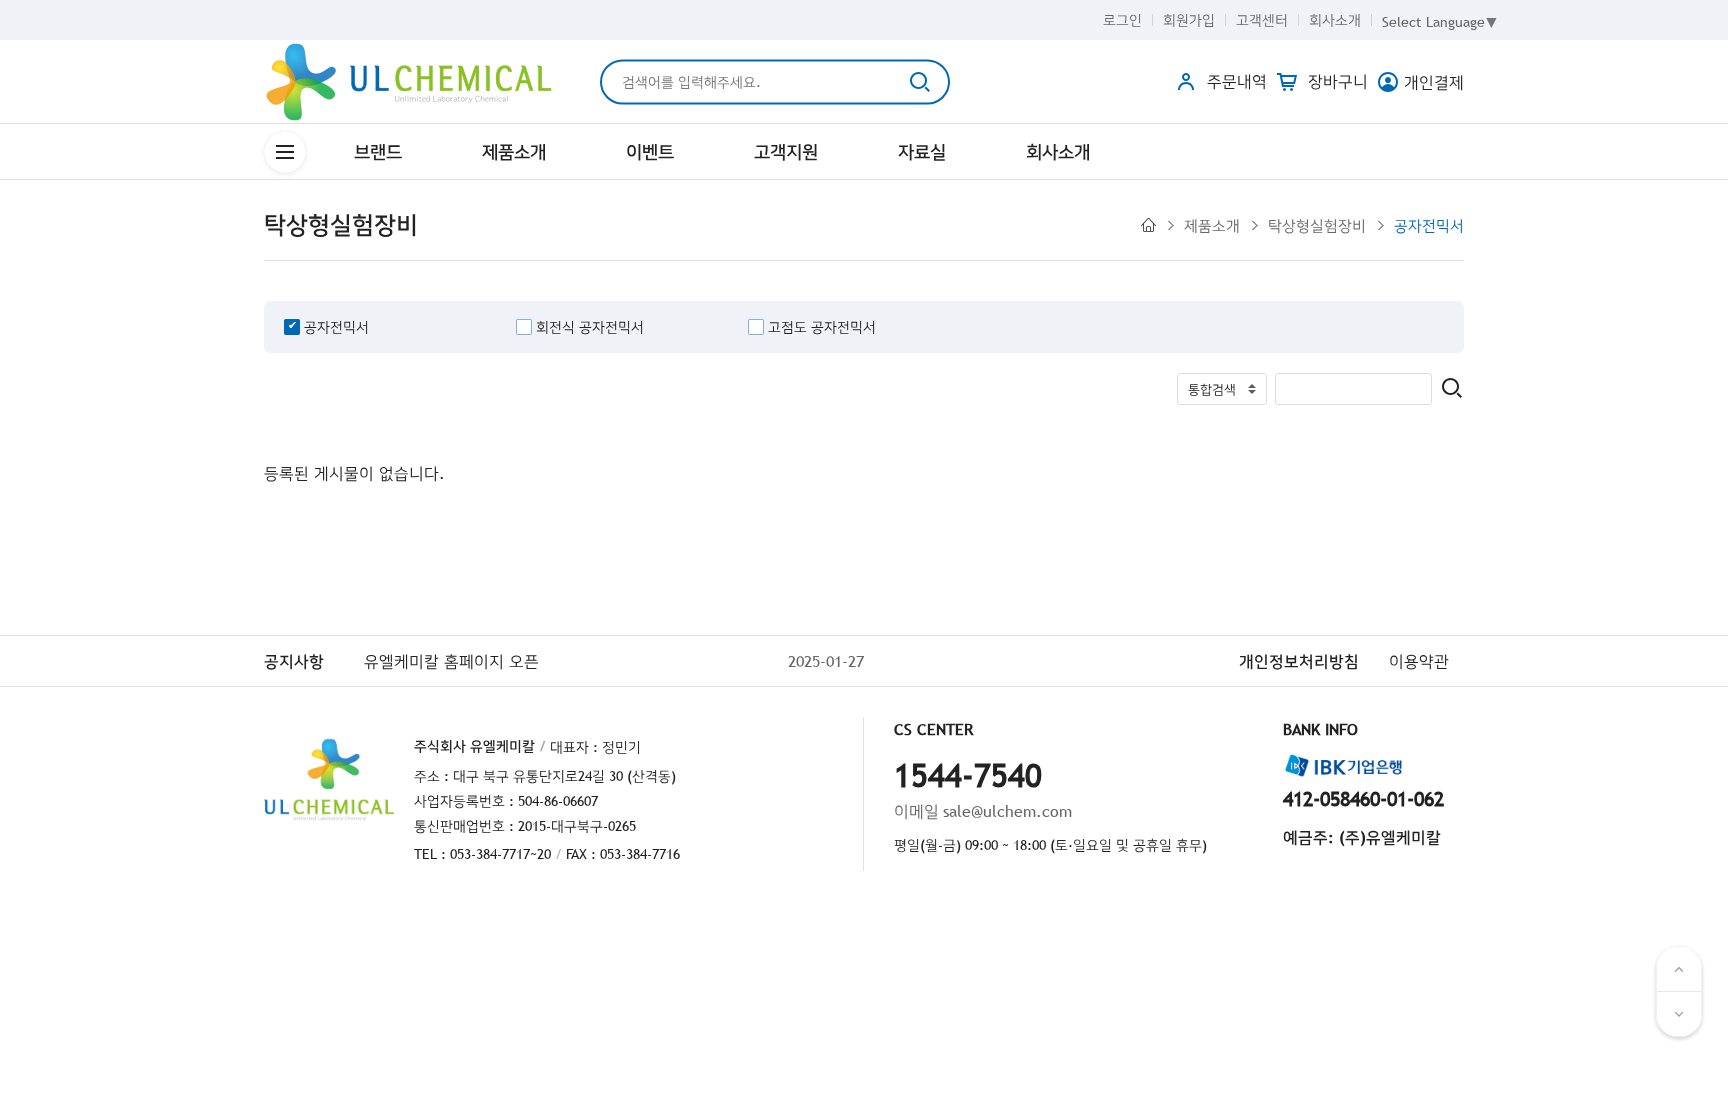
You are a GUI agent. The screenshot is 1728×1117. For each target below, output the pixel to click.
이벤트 (650, 151)
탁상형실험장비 (1317, 225)
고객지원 (786, 151)
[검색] (1452, 389)
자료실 (922, 151)
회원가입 (1189, 20)
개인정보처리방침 (1299, 661)
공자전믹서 (1429, 225)
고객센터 (1262, 20)
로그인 (1122, 20)
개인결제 (1434, 82)
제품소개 (514, 151)
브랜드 (378, 151)
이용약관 (1419, 661)
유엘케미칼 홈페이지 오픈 (451, 661)
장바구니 (1335, 81)
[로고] (409, 82)
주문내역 (1234, 81)
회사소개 (1335, 20)
